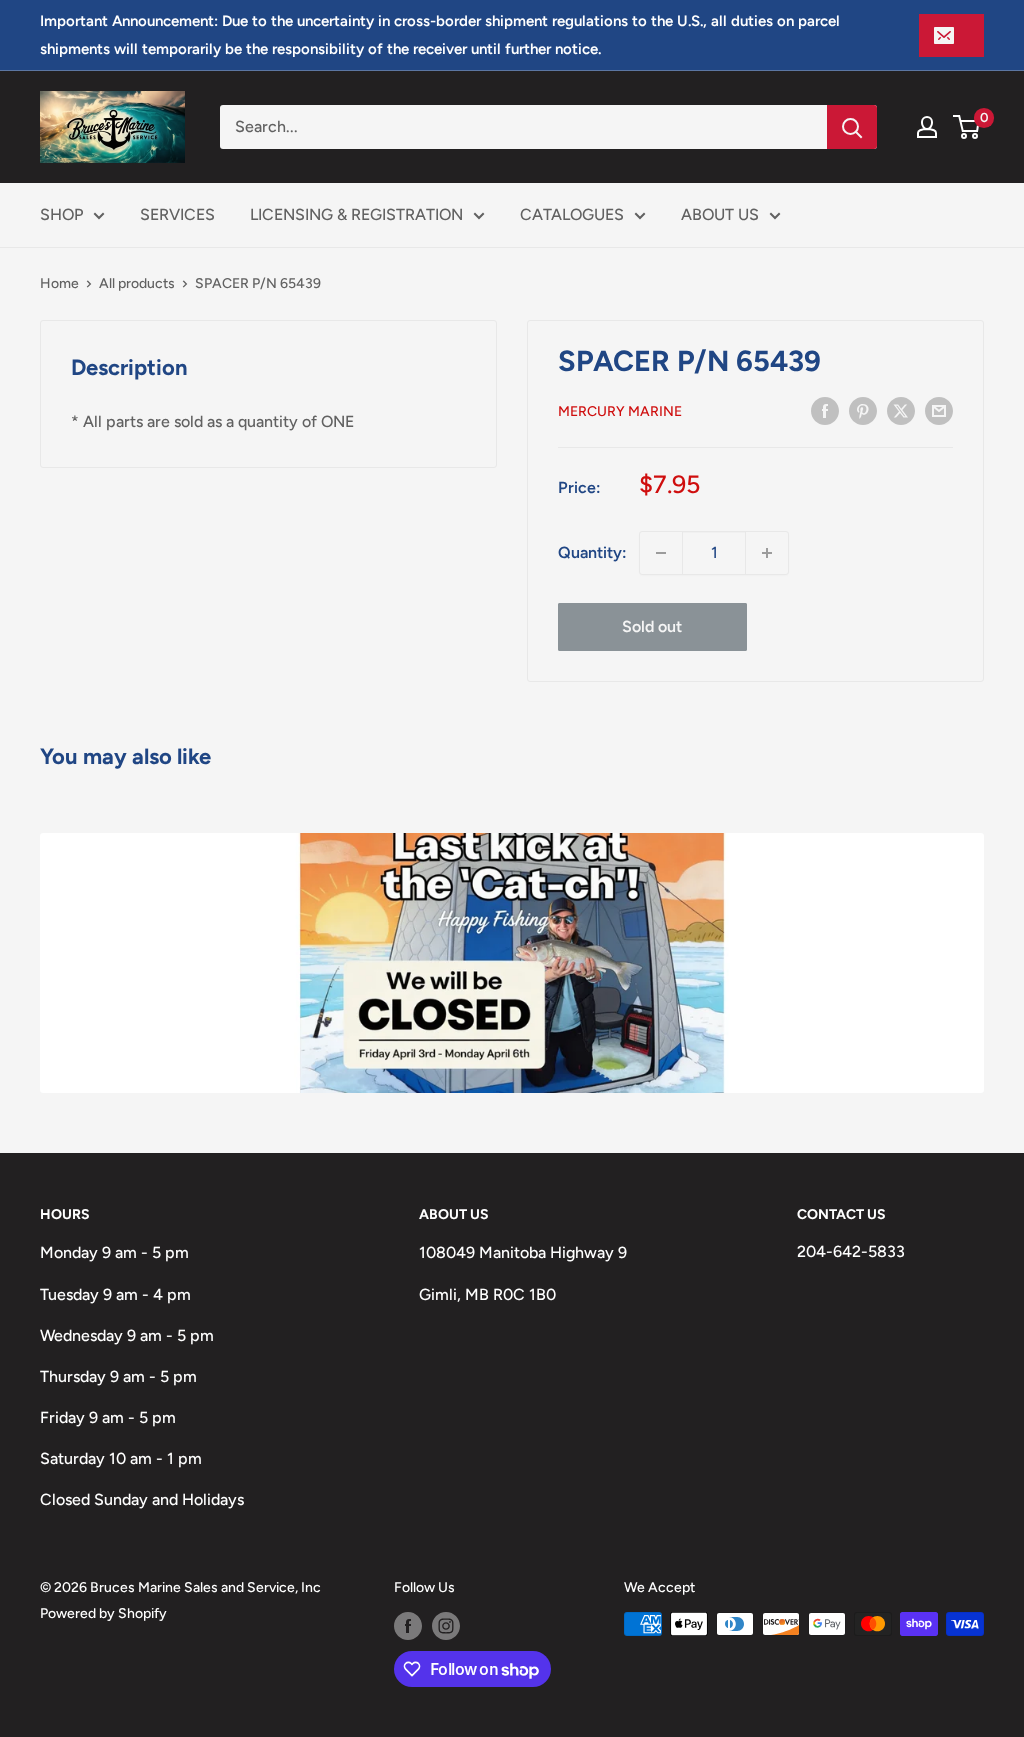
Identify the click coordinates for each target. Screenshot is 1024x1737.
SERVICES (177, 214)
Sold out (652, 626)
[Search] (852, 127)
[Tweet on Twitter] (901, 410)
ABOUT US (720, 214)
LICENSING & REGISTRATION (356, 214)
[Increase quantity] (767, 553)
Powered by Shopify (103, 1613)
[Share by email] (939, 410)
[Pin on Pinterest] (863, 410)
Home (59, 283)
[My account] (927, 127)
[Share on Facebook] (825, 410)
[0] (967, 127)
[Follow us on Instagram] (446, 1626)
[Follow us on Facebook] (408, 1626)
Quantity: (592, 552)
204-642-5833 (851, 1251)
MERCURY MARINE (620, 411)
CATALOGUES (572, 214)
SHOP (61, 214)
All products (137, 283)
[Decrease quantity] (661, 553)
